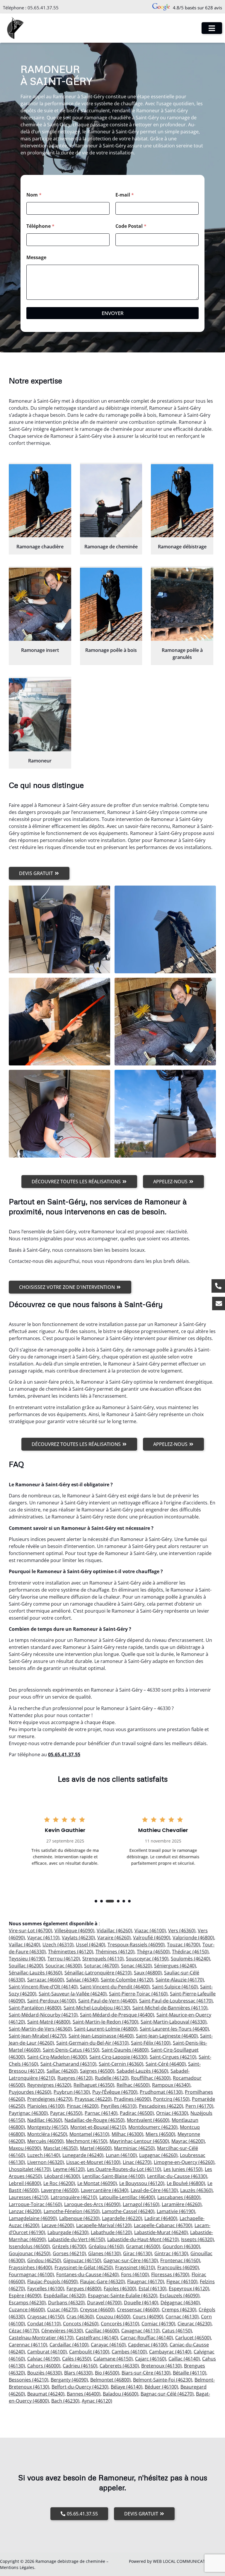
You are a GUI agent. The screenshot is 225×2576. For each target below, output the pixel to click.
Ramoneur (40, 761)
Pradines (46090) (132, 2099)
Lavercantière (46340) (105, 2190)
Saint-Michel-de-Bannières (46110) (170, 2008)
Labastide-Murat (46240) (161, 2232)
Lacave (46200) (58, 2225)
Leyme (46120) (69, 2169)
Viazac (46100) (150, 1931)
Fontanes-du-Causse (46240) (87, 2274)
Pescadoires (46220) (161, 2106)
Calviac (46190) (44, 2359)
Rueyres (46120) (75, 2078)
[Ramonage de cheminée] (111, 501)
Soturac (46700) (101, 1966)
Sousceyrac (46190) (147, 1959)
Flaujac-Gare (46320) (102, 2281)
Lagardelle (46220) (122, 2218)
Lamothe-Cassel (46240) (128, 2211)
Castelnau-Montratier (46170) (41, 2338)
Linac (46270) (137, 2162)
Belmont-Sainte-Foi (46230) (163, 2380)
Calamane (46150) (113, 2359)
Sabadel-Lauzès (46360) (142, 2071)
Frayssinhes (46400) (30, 2267)
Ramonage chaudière (40, 547)
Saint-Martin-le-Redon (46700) (105, 2022)
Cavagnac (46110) (140, 2331)
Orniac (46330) (172, 2113)
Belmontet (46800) (110, 2380)
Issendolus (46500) (29, 2246)
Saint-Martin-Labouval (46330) (174, 2022)
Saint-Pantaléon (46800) (35, 2008)
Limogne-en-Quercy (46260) (184, 2162)
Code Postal (131, 226)
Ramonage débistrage (182, 547)
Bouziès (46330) (45, 2373)
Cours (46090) (148, 2317)
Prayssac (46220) (93, 2099)
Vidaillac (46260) (114, 1931)
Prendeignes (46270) (50, 2099)
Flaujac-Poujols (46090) (52, 2281)
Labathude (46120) (111, 2232)
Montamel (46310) (89, 2134)
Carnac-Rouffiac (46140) (147, 2338)
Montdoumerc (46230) (153, 2127)
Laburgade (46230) (68, 2232)
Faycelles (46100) (46, 2289)
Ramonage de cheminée (111, 547)
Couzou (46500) (113, 2317)
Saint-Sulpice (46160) (175, 1987)
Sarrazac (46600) (46, 1980)
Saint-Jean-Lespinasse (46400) (101, 2036)
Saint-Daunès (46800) (125, 2050)
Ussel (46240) (91, 1945)
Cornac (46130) (182, 2317)
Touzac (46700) (184, 1945)
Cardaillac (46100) (69, 2345)
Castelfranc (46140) (97, 2338)
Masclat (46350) (60, 2148)
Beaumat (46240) (46, 2394)
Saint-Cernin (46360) (121, 2064)
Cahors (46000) (44, 2366)
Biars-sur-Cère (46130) (146, 2373)
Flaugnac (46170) (146, 2281)
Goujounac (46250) (30, 2253)
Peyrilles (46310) (119, 2106)
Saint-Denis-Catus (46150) (71, 2050)
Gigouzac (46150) (82, 2260)
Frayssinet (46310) (135, 2267)
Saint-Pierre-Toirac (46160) (138, 1994)
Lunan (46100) (121, 2155)
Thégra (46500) (153, 1952)
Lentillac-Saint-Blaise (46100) (114, 2176)
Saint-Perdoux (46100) (52, 2001)
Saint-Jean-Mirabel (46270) (37, 2036)
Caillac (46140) (184, 2359)
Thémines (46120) (115, 1952)
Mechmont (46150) (87, 2141)
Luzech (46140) (44, 2155)
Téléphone (40, 226)
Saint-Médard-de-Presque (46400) (117, 2015)
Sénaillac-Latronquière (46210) (98, 1973)
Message (36, 258)
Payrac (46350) (66, 2113)
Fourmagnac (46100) (31, 2274)
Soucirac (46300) (64, 1966)
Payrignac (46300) (28, 2113)
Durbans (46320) (66, 2303)
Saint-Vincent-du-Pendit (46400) (115, 1987)
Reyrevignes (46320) (49, 2085)
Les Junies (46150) (183, 2169)
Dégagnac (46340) (180, 2303)
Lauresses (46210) (29, 2197)
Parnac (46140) (101, 2113)
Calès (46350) (77, 2359)
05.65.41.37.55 (43, 8)
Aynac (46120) (97, 2401)
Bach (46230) (65, 2401)
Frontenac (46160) (180, 2260)
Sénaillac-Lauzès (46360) (35, 1973)
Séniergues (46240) (175, 1966)
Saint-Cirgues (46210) (173, 2057)
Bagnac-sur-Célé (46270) (167, 2394)
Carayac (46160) (108, 2345)
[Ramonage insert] (40, 604)
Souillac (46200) (26, 1966)
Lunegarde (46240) (83, 2155)
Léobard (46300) (62, 2176)
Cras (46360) (80, 2317)
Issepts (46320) (197, 2239)
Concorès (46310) (120, 2324)
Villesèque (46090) (74, 1931)
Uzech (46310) (58, 1945)
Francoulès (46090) (178, 2267)
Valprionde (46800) (193, 1938)
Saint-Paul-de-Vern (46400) (108, 2001)
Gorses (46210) (69, 2253)
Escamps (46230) (27, 2303)
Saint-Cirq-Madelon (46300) (57, 2057)
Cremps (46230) (179, 2310)
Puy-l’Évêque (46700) (115, 2092)
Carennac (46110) (28, 2345)
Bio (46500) (107, 2373)
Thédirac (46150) (190, 1952)
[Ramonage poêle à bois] (111, 604)
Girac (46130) (138, 2253)
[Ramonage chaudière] (40, 501)
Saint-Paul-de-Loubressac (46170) (176, 2001)
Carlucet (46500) (193, 2338)
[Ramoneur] (40, 715)
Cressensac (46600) (138, 2310)
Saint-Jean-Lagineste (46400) (167, 2036)
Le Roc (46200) (59, 2183)
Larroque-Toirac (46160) (35, 2204)
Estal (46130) (152, 2289)
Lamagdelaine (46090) (33, 2218)
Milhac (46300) (127, 2134)
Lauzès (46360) (196, 2190)
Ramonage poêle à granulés (182, 654)
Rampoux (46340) (171, 2085)
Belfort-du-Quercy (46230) (80, 2387)
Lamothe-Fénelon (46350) (72, 2211)
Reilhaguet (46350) (94, 2085)
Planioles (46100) (46, 2106)
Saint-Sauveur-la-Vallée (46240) (73, 1994)
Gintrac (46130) (171, 2253)
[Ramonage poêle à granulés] (182, 604)
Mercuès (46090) (45, 2141)
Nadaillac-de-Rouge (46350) (94, 2120)
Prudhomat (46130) (161, 2092)
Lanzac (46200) (25, 2211)
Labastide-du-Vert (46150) (76, 2239)
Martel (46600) (96, 2148)
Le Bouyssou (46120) (142, 2183)
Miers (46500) (160, 2134)
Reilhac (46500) (133, 2085)
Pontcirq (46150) (171, 2099)
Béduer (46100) (161, 2387)
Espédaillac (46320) (65, 2296)
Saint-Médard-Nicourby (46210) (43, 2015)
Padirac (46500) (137, 2113)
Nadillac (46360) (45, 2120)
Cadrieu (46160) (80, 2366)
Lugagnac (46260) (158, 2155)
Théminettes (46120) (71, 1952)
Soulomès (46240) (190, 1959)
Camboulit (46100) (89, 2352)
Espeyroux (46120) (189, 2289)
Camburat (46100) (47, 2352)
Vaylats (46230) (78, 1938)
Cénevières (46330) (62, 2331)
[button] (96, 1901)
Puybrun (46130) (72, 2092)
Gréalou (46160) (106, 2246)
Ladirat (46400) (161, 2218)
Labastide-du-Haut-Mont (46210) (143, 2239)
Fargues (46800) (84, 2289)
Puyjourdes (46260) (30, 2092)
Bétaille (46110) (190, 2373)
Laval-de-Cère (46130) (154, 2190)
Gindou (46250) (44, 2260)
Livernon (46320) (46, 2162)
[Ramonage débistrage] (182, 501)
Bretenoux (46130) (161, 2366)
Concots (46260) (81, 2324)
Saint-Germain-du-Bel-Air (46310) (92, 2043)
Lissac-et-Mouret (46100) (93, 2162)
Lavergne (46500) (60, 2190)
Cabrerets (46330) (119, 2366)
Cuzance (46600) (27, 2310)
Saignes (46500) (97, 2071)
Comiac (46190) (158, 2324)
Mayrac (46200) (188, 2141)
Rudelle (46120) (112, 2078)
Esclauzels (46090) (180, 2296)
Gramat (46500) (143, 2246)
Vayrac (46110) (43, 1938)
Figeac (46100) (182, 2281)
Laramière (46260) (182, 2204)
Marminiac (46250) (134, 2148)
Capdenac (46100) (148, 2345)
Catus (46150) (177, 2331)
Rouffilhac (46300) (151, 2078)
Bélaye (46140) (127, 2387)
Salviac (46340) (82, 1980)
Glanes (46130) (104, 2253)
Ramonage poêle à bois (111, 650)
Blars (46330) (78, 2373)
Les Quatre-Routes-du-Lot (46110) (124, 2169)
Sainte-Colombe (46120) (127, 1980)
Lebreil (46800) (25, 2183)
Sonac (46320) (136, 1966)
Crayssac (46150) (46, 2317)
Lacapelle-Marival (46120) (104, 2225)
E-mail (125, 195)
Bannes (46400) (84, 2394)
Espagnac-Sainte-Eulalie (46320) (123, 2296)
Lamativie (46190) (176, 2211)
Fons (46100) (135, 2274)
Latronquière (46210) (74, 2197)
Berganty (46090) (69, 2380)
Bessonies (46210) (29, 2380)
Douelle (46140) (141, 2303)
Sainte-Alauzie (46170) (180, 1980)
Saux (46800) (148, 1973)
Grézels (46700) (69, 2246)
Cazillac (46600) (102, 2331)
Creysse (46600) (97, 2310)
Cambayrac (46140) (170, 2352)
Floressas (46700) (170, 2274)
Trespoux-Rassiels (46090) (136, 1945)
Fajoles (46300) (120, 2289)
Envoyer (113, 313)
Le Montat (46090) (97, 2183)
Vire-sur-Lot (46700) (30, 1931)
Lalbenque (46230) (79, 2218)
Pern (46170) (199, 2106)
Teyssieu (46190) (27, 1959)
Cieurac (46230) (195, 2324)
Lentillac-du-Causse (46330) (177, 2176)
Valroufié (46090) (152, 1938)
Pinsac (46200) (83, 2106)
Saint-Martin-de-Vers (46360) (40, 2029)
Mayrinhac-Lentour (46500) (139, 2141)
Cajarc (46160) (151, 2359)
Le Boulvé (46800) (186, 2183)
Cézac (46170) (24, 2331)
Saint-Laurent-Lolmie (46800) (106, 2029)
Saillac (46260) (62, 2071)
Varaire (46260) (114, 1938)
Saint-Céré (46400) (166, 2064)
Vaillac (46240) (24, 1945)
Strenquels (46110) (103, 1959)
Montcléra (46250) (47, 2134)
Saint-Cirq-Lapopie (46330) (118, 2057)
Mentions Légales (17, 2567)
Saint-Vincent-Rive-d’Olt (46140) (43, 1987)
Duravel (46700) (104, 2303)
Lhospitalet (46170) (30, 2169)
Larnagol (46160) (141, 2204)
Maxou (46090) (25, 2148)
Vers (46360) (182, 1931)
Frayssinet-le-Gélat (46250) (84, 2267)
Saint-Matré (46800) (49, 2022)
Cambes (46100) (129, 2352)
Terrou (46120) (64, 1959)
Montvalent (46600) (148, 2120)
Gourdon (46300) (181, 2246)
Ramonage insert (40, 650)
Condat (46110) (44, 2324)
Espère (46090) (25, 2296)
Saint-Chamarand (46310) (68, 2064)
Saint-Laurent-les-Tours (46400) (174, 2029)
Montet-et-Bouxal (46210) (98, 2127)
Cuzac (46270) (62, 2310)
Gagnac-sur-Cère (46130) (131, 2260)
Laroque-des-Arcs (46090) (92, 2204)
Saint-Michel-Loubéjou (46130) (97, 2008)
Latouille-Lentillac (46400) (127, 2197)
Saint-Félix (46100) (151, 2043)
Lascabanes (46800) (179, 2197)
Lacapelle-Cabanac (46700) (163, 2225)
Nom (34, 195)
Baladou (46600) (121, 2394)
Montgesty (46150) (48, 2127)
